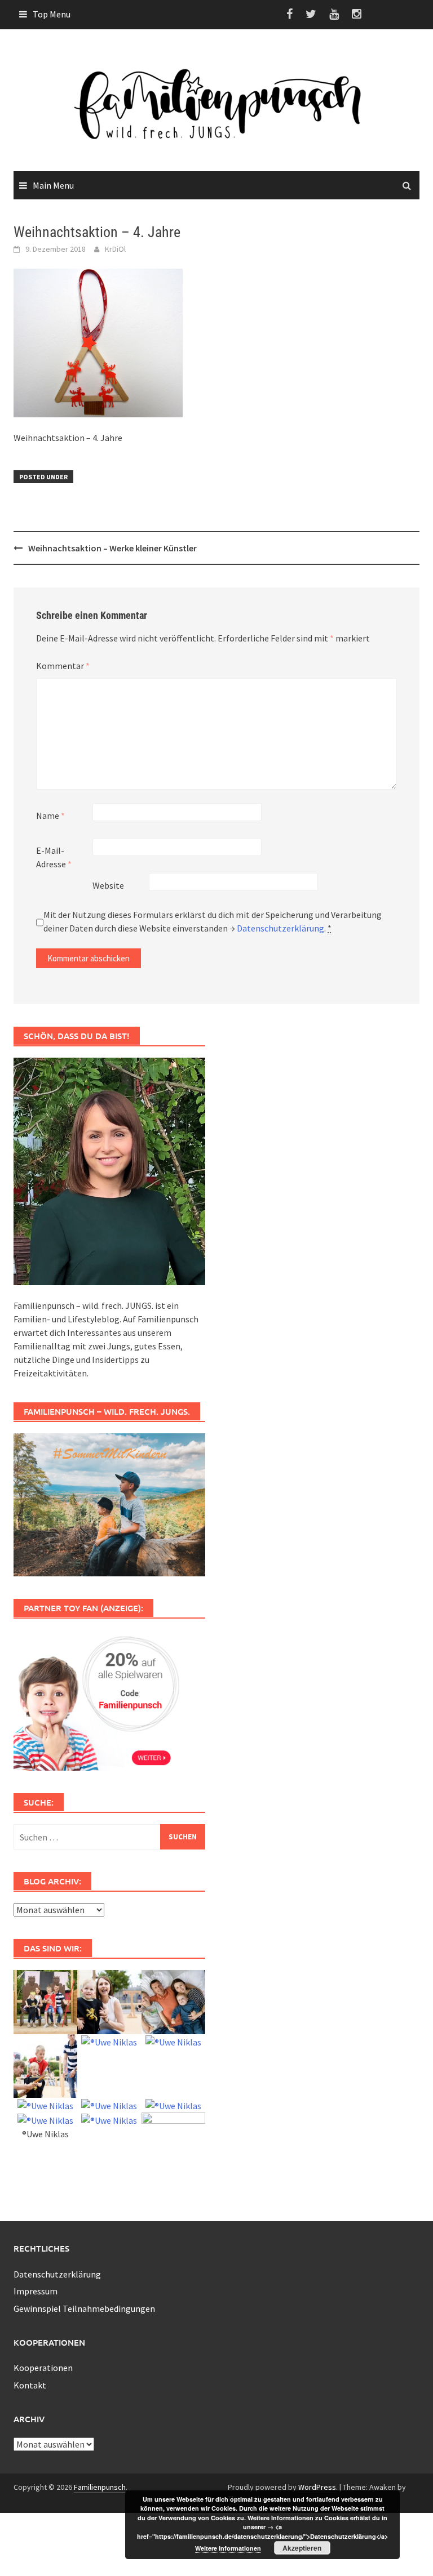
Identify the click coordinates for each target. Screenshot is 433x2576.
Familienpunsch (100, 2487)
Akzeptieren (302, 2548)
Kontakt (30, 2385)
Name (50, 815)
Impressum (36, 2291)
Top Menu (52, 14)
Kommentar (63, 666)
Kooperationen (43, 2368)
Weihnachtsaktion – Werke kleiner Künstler (112, 548)
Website (108, 885)
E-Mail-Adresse (54, 857)
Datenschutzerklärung (280, 928)
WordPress (317, 2487)
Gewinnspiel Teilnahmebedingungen (84, 2308)
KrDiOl (115, 249)
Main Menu (53, 185)
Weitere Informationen (228, 2548)
